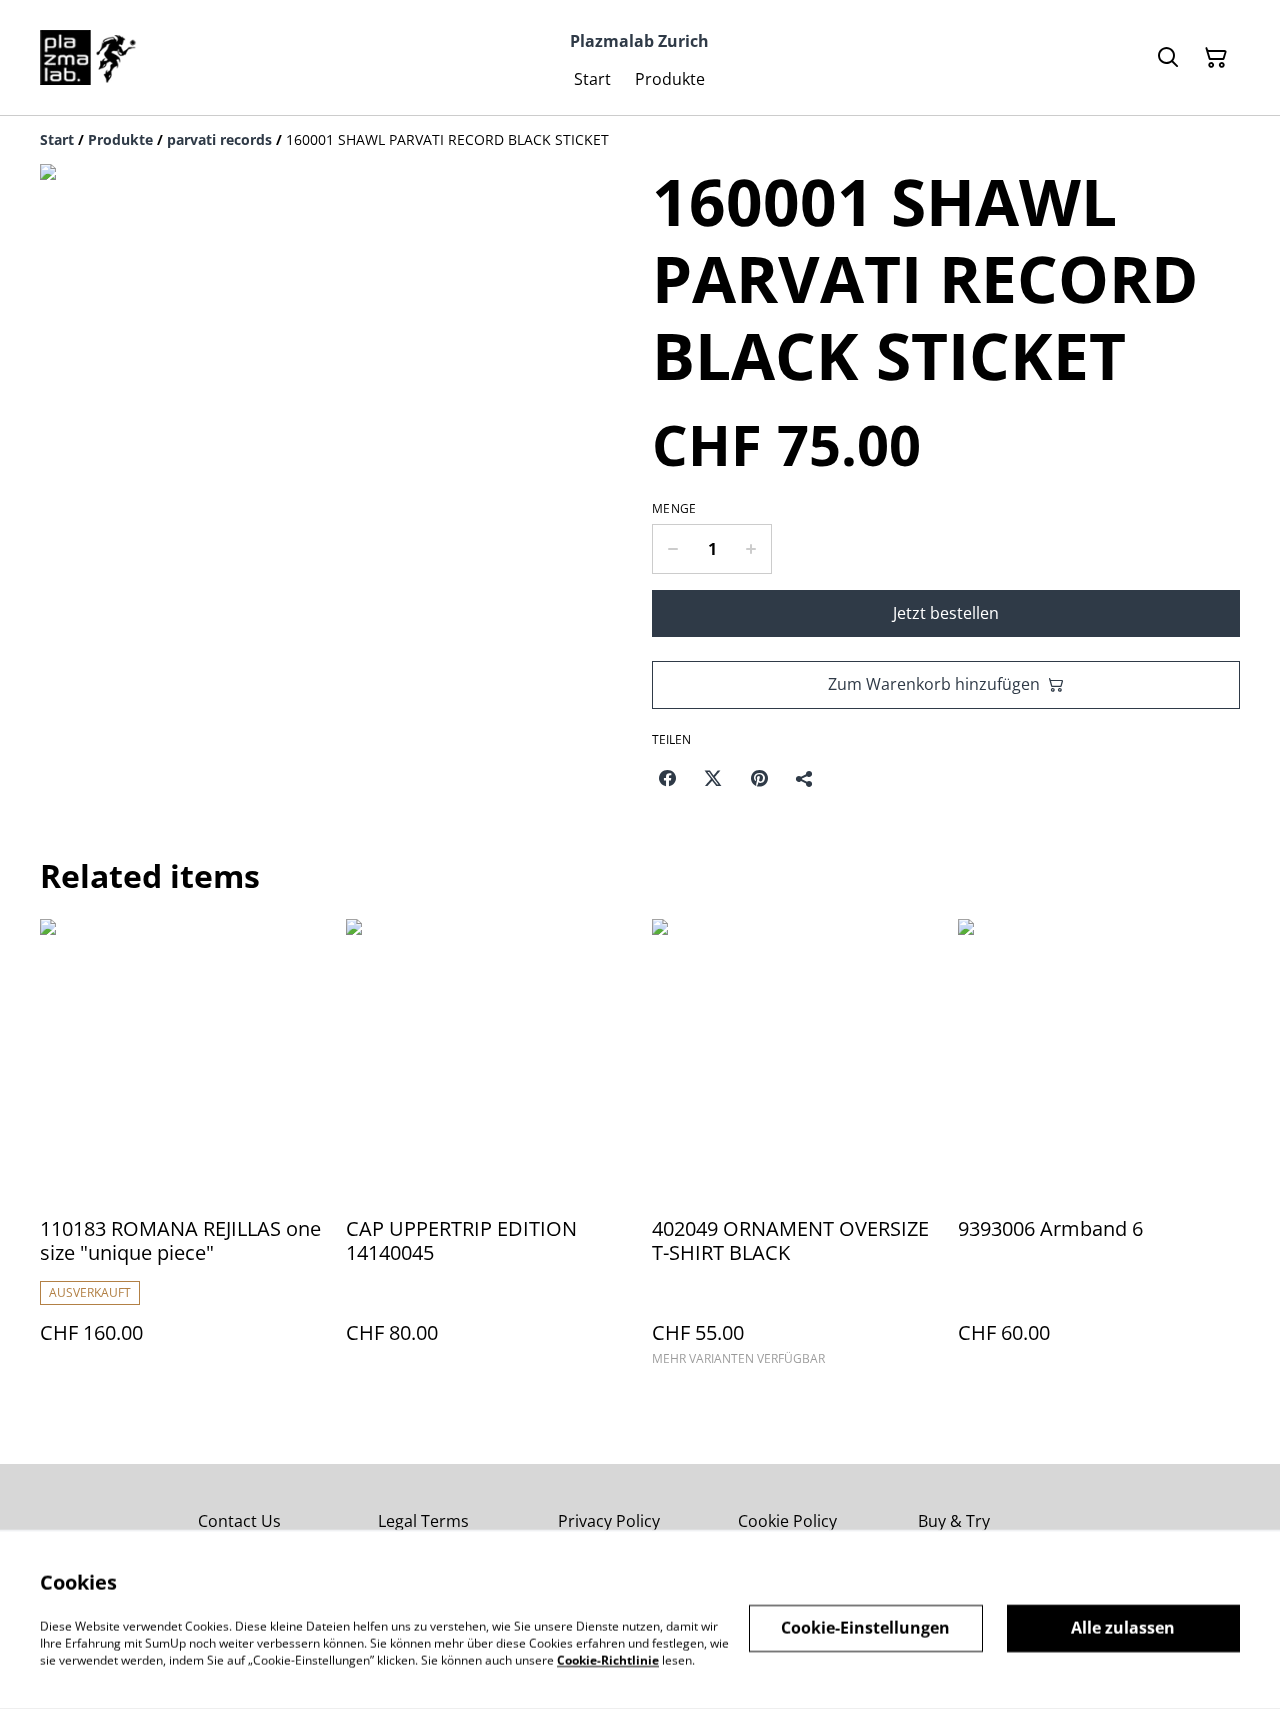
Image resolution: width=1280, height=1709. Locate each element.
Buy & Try (954, 1521)
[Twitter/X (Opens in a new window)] (713, 778)
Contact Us (239, 1521)
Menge (674, 509)
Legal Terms (423, 1521)
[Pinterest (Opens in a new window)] (759, 778)
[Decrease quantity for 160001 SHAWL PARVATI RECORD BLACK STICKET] (672, 549)
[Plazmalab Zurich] (88, 58)
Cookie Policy (787, 1521)
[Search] (1168, 58)
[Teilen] (805, 778)
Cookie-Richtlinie (608, 1659)
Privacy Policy (609, 1521)
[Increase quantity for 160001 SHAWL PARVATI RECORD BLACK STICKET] (751, 549)
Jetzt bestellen (946, 613)
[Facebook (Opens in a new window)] (667, 778)
